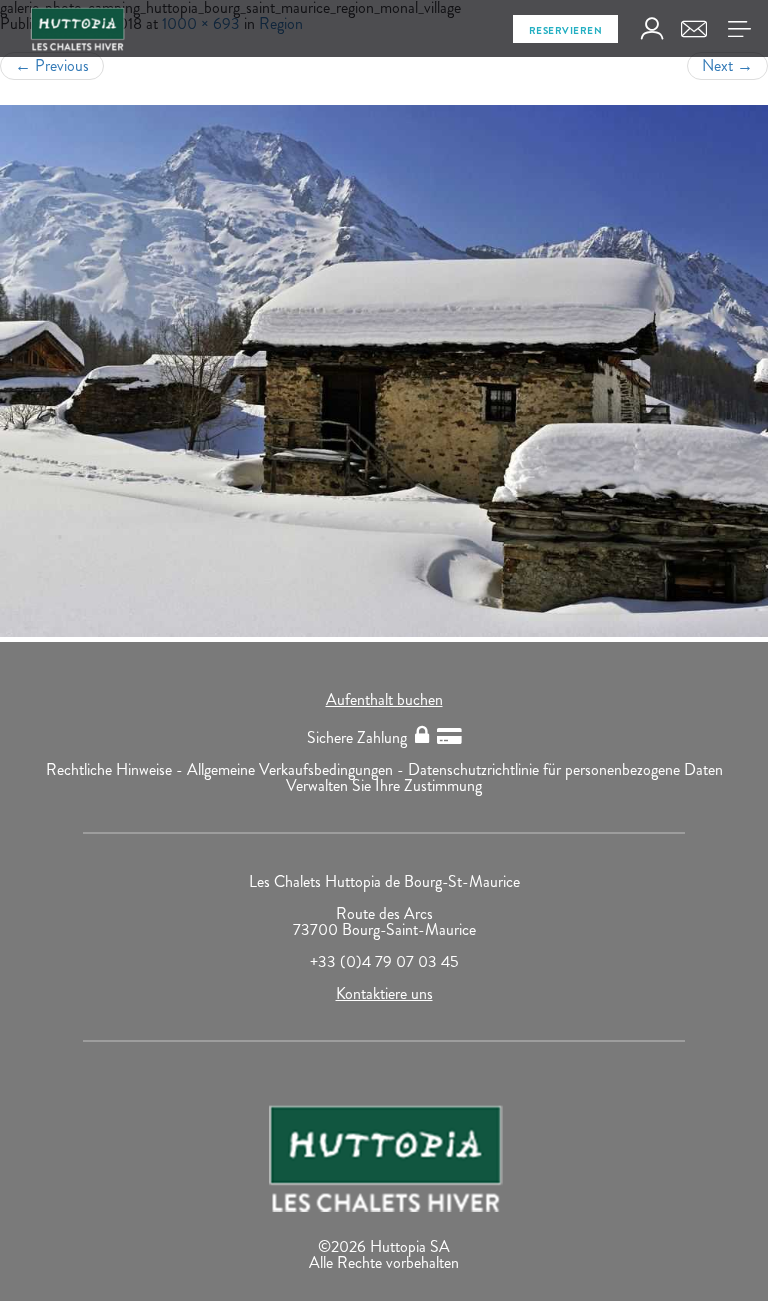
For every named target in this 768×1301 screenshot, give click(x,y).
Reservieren (566, 30)
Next (727, 65)
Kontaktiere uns (384, 993)
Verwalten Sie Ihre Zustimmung (384, 785)
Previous (52, 65)
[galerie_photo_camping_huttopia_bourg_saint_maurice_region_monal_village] (384, 371)
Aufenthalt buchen (384, 699)
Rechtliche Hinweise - (116, 769)
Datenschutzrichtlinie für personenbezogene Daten (565, 769)
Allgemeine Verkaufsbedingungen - (297, 769)
